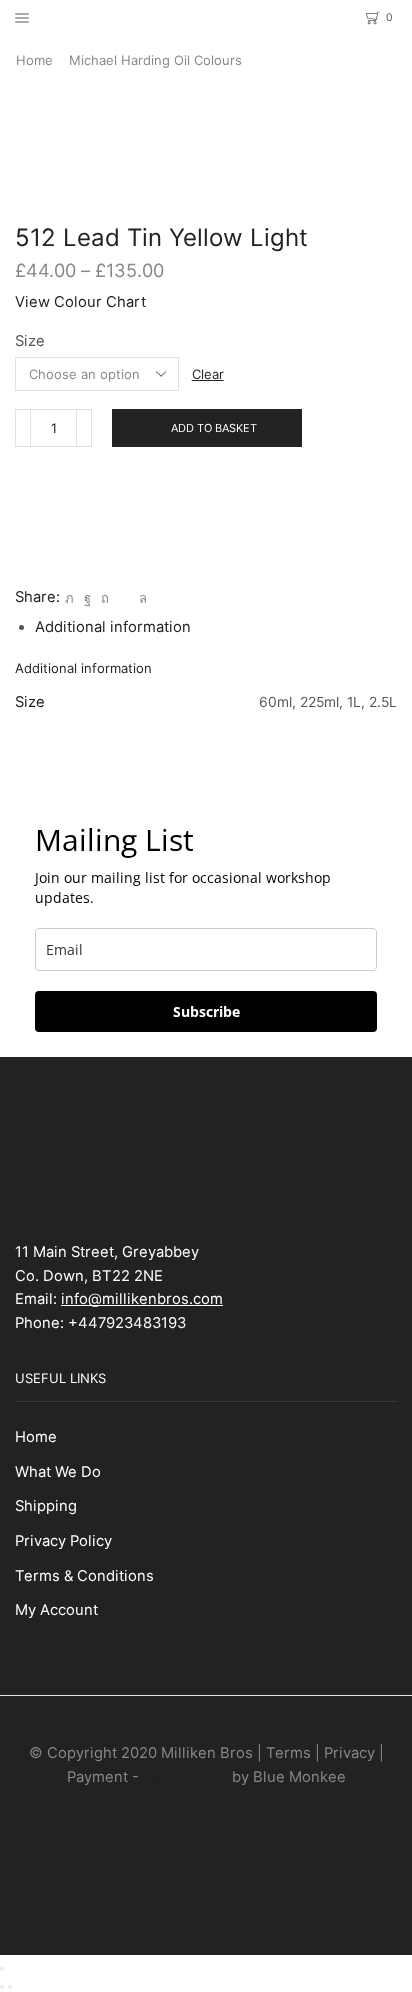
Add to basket (214, 428)
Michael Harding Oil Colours (155, 60)
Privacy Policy (63, 1541)
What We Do (58, 1472)
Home (34, 60)
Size (30, 341)
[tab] (113, 627)
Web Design (185, 1777)
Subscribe (206, 1011)
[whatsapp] (140, 598)
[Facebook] (87, 598)
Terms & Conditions (84, 1576)
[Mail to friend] (124, 598)
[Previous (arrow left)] (2, 1987)
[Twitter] (69, 598)
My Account (56, 1610)
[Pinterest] (105, 598)
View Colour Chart (80, 302)
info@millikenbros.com (142, 1299)
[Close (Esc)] (2, 1969)
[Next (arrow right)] (10, 1987)
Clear (208, 374)
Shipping (46, 1506)
